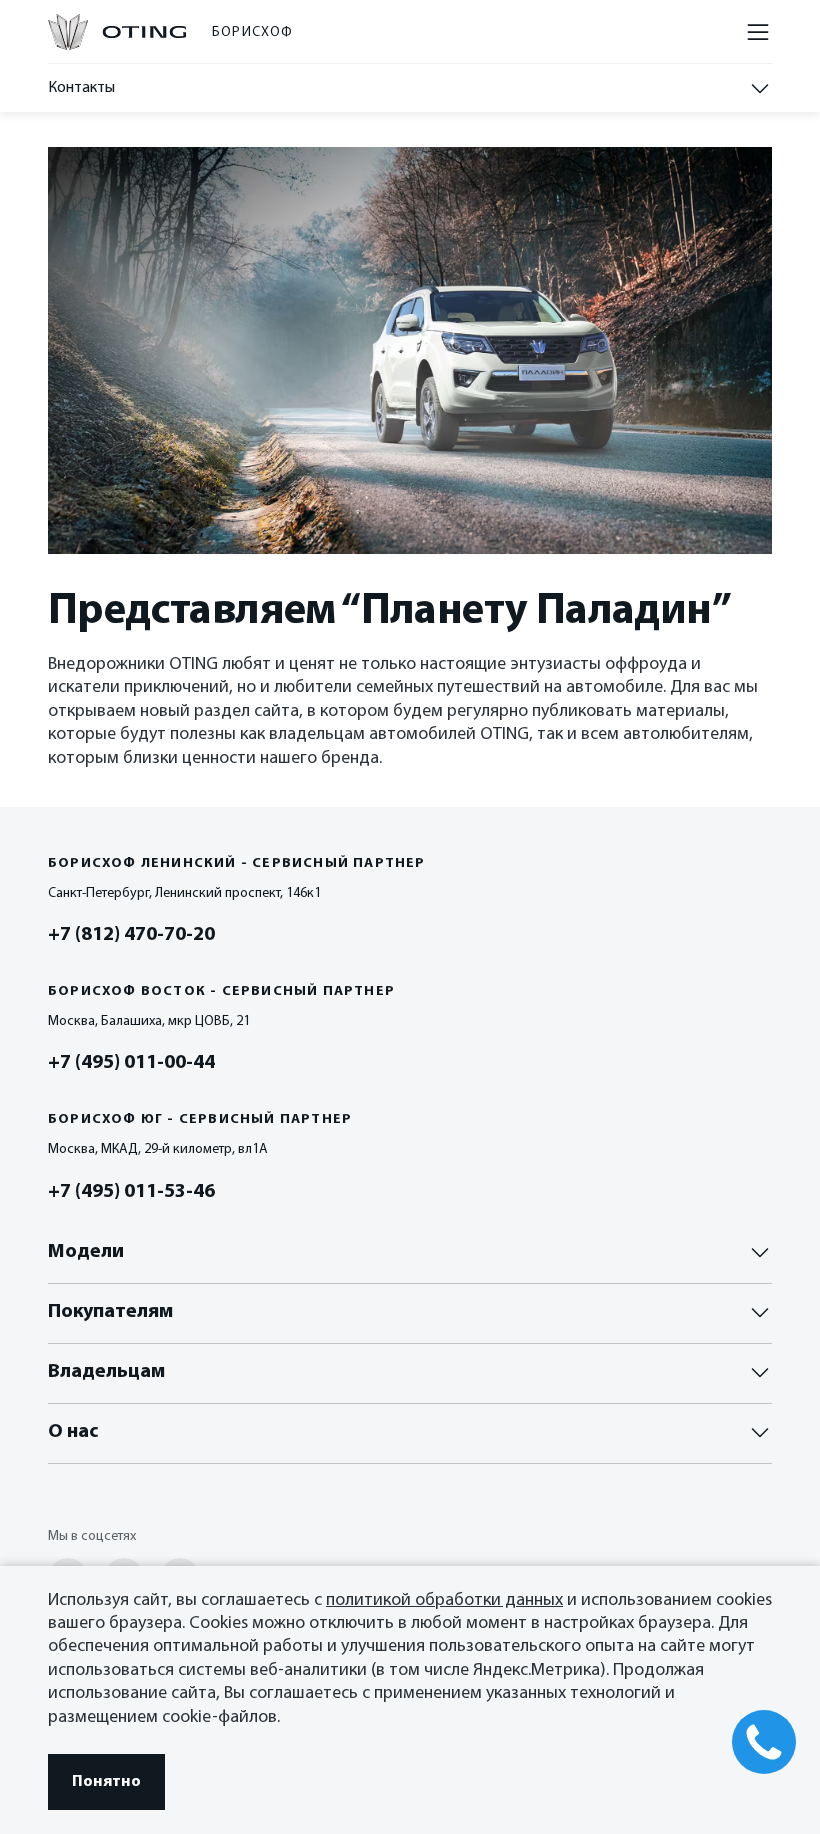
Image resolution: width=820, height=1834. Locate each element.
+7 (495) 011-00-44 (131, 1063)
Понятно (106, 1782)
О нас (73, 1432)
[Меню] (758, 32)
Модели (86, 1252)
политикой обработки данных (444, 1601)
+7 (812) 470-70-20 (131, 935)
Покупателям (110, 1312)
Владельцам (106, 1372)
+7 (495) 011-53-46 (131, 1192)
